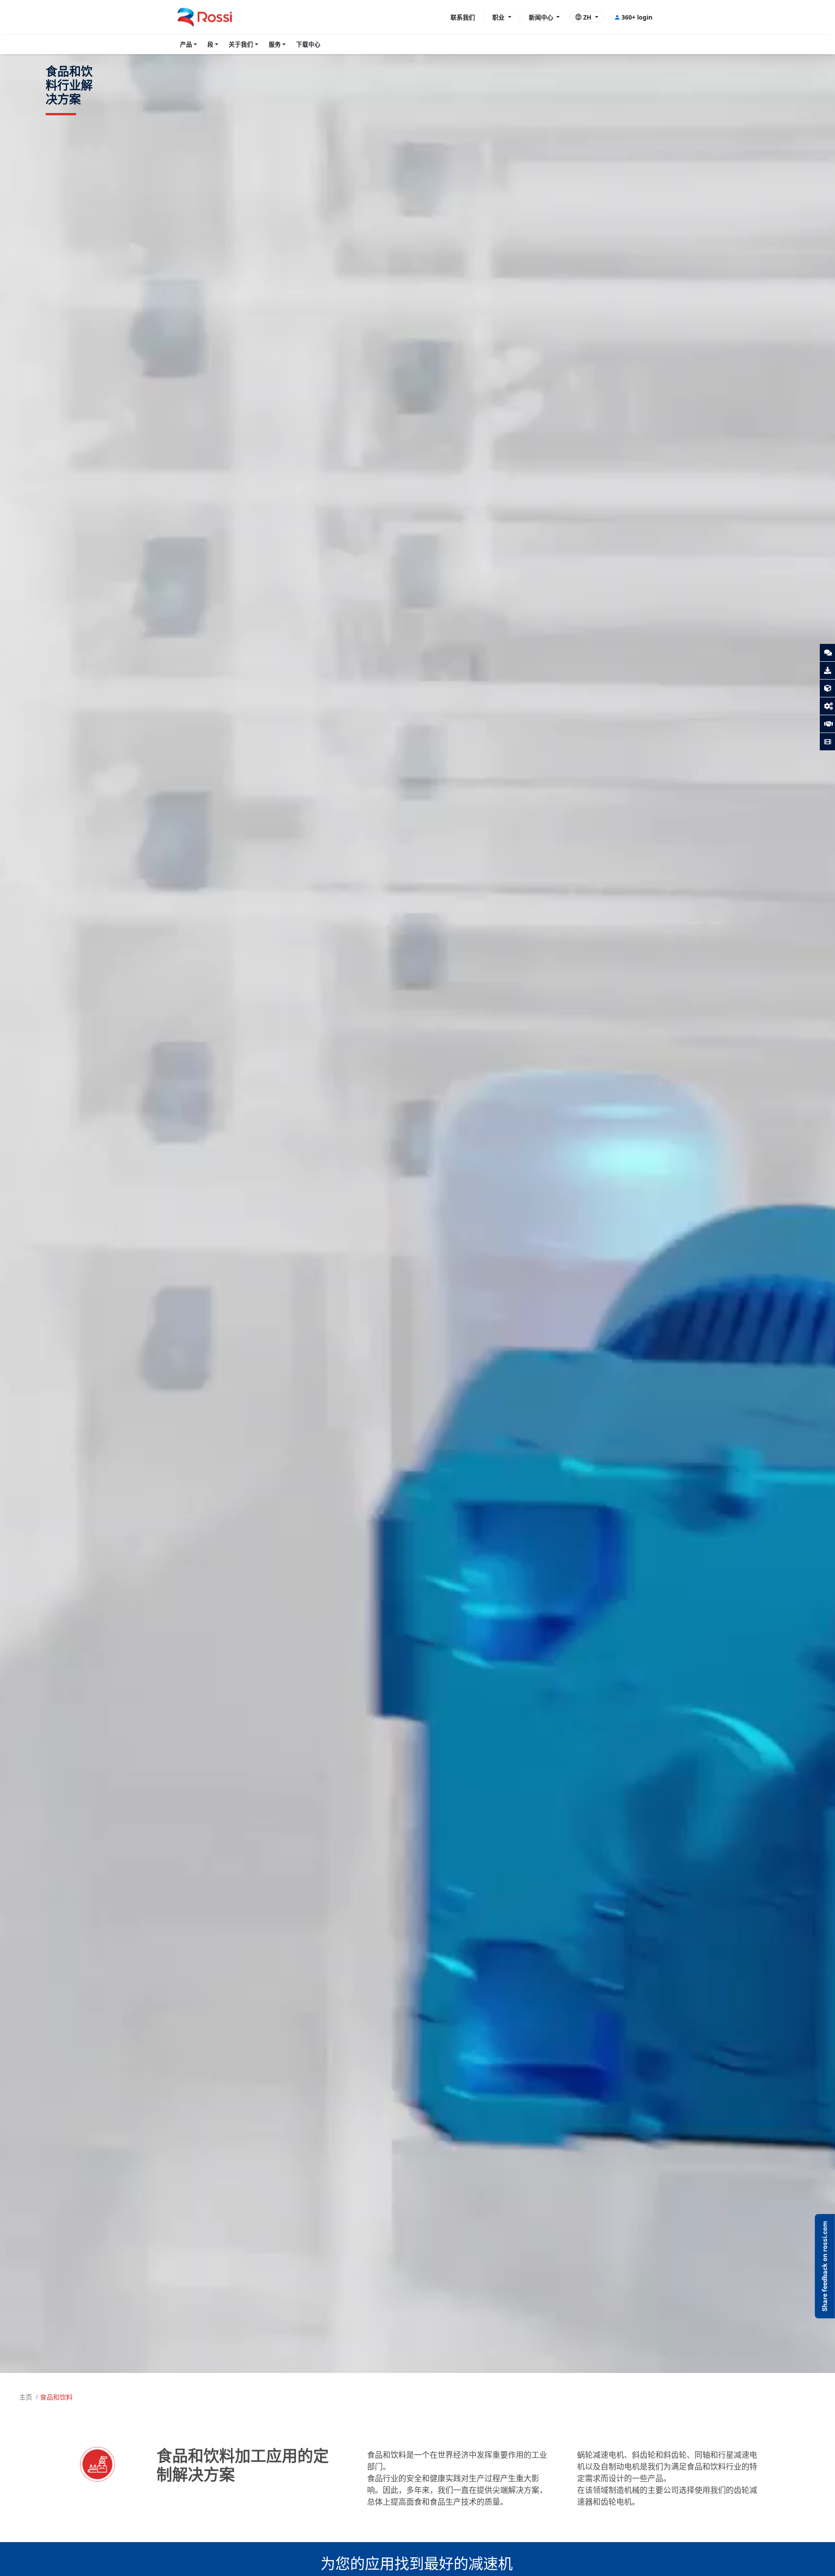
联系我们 (463, 17)
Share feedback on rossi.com (825, 2266)
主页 (26, 2397)
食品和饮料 (56, 2397)
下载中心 (308, 44)
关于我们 (241, 44)
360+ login (637, 17)
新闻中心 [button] (542, 17)
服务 (275, 44)
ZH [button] (587, 17)
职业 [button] (499, 17)
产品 (186, 44)
